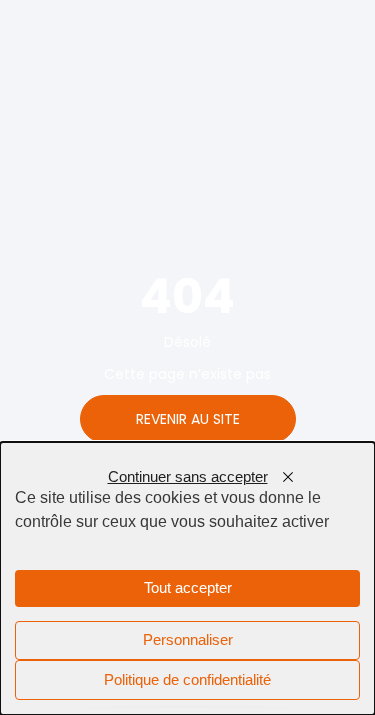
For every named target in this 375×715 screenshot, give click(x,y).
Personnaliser (188, 640)
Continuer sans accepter (188, 477)
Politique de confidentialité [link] (187, 680)
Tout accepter (188, 588)
